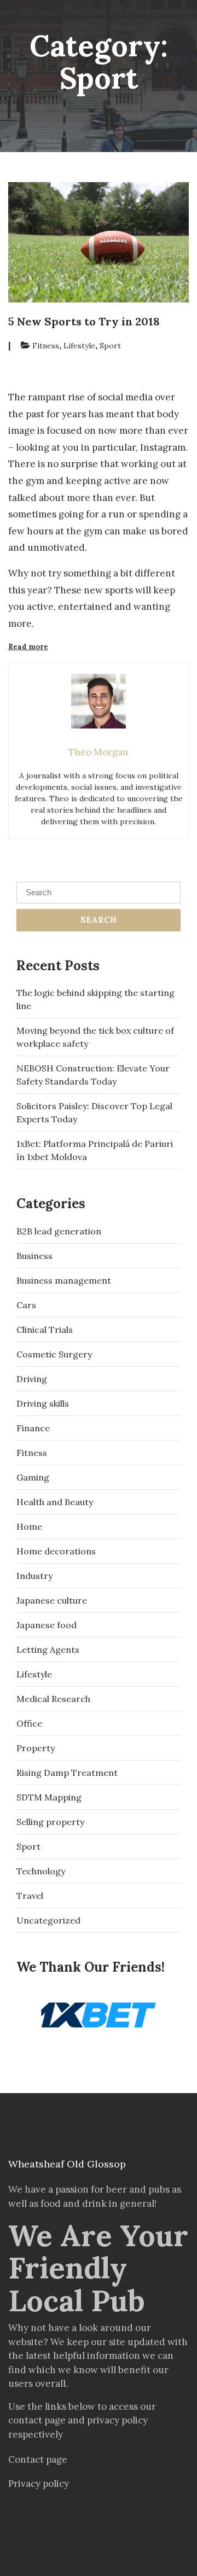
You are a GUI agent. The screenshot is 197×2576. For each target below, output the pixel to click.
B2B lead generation (59, 1231)
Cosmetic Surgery (54, 1354)
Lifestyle (79, 346)
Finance (33, 1428)
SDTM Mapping (49, 1797)
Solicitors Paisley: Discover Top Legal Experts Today (94, 1112)
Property (36, 1748)
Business (34, 1256)
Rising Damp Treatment (67, 1773)
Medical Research (53, 1699)
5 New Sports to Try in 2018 (84, 321)
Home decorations (56, 1551)
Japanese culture (52, 1600)
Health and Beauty (55, 1502)
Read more (40, 647)
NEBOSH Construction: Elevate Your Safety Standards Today (93, 1075)
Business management (64, 1280)
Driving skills (43, 1403)
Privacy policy (39, 2484)
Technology (41, 1871)
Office (29, 1723)
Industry (34, 1576)
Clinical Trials (45, 1330)
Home (29, 1526)
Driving (32, 1379)
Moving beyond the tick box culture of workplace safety (95, 1037)
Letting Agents (48, 1650)
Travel (30, 1896)
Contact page (38, 2460)
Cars (26, 1305)
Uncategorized (48, 1920)
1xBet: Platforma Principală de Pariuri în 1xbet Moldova (95, 1150)
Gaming (33, 1477)
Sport (110, 346)
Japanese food (47, 1625)
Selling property (50, 1822)
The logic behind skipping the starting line (95, 999)
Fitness (46, 346)
